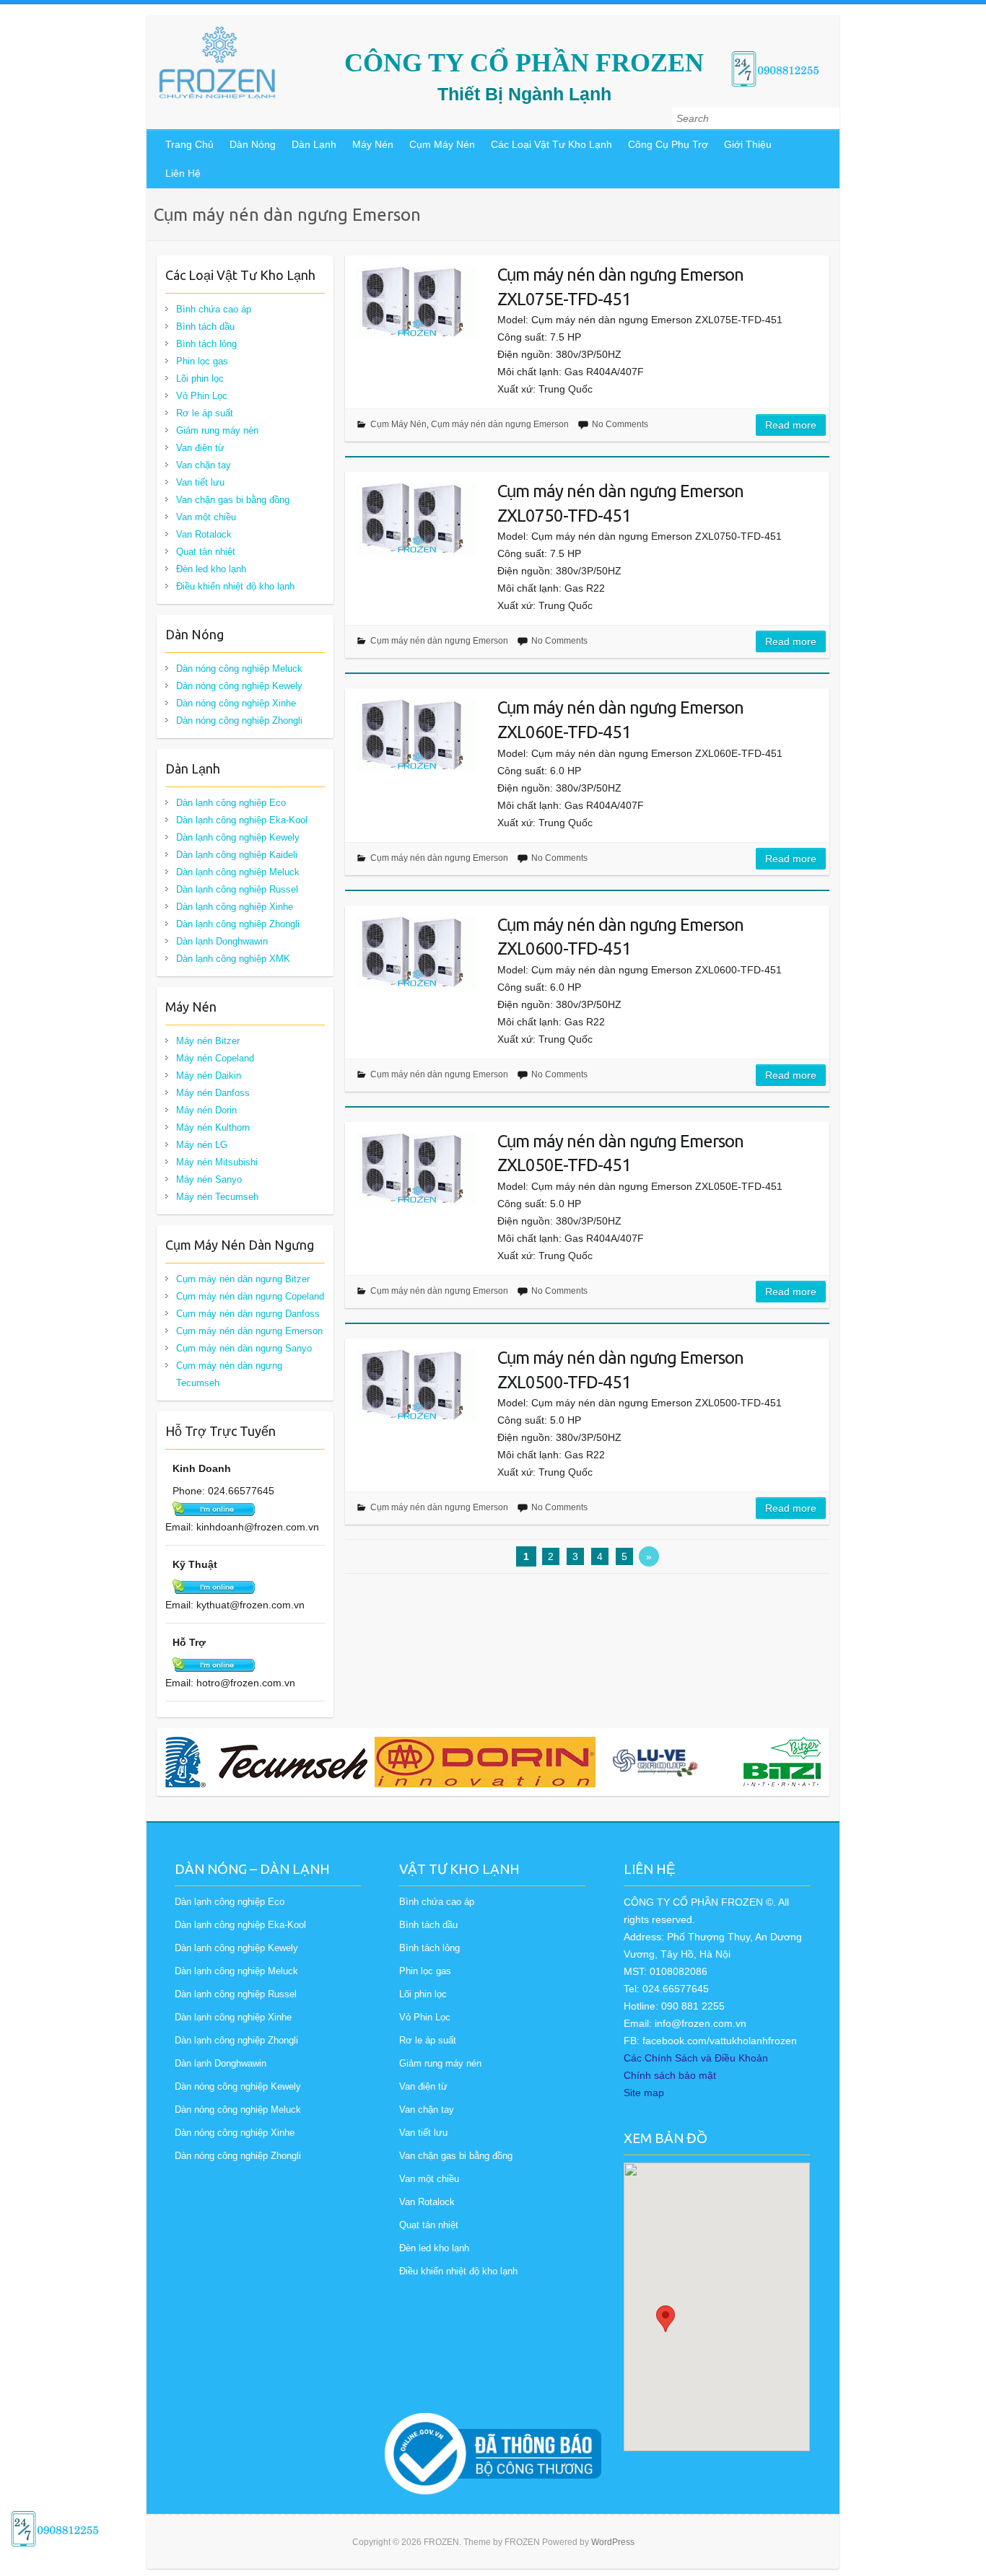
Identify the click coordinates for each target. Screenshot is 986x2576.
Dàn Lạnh (314, 144)
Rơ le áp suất (205, 413)
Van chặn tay (204, 465)
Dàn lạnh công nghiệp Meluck (238, 872)
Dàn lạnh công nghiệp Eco (231, 803)
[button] (666, 2319)
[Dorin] (485, 1762)
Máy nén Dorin (206, 1110)
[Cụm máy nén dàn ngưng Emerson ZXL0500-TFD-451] (416, 1385)
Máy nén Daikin (209, 1075)
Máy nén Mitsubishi (217, 1162)
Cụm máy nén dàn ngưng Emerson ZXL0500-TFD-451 (620, 1370)
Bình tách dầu (205, 327)
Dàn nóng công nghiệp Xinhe (236, 703)
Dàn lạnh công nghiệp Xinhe (235, 907)
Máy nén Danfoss (213, 1093)
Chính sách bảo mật (670, 2075)
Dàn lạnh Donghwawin (222, 941)
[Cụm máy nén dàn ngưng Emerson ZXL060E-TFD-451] (416, 735)
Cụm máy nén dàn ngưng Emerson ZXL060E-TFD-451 (620, 720)
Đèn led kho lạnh (211, 569)
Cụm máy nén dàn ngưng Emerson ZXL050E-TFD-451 (620, 1153)
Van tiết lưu (200, 482)
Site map (644, 2093)
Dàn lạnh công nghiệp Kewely (238, 837)
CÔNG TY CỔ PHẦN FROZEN (524, 63)
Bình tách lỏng (206, 344)
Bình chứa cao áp (214, 309)
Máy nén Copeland (215, 1058)
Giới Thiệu (748, 144)
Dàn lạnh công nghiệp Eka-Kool (242, 820)
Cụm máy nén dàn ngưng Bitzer (243, 1279)
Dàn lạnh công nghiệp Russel (237, 889)
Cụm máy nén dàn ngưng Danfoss (248, 1314)
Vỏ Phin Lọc (202, 396)
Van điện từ (200, 448)
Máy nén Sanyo (209, 1179)
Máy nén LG (202, 1145)
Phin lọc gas (202, 361)
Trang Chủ (189, 144)
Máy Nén (373, 144)
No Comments (620, 424)
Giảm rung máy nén (217, 430)
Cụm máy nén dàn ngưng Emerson (500, 424)
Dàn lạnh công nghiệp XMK (233, 959)
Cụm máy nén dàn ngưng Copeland (250, 1296)
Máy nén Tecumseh (217, 1197)
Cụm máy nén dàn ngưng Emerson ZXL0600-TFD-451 (620, 937)
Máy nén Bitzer (208, 1041)
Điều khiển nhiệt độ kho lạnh (235, 586)
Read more (791, 425)
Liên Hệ (183, 173)
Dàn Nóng (253, 144)
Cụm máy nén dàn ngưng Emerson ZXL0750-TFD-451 (620, 503)
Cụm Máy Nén (442, 144)
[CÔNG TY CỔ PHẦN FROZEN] (217, 63)
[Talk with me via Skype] (214, 1509)
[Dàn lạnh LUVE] (655, 1762)
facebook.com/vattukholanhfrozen (720, 2041)
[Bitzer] (804, 1762)
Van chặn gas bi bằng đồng (233, 500)
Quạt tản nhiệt (206, 552)
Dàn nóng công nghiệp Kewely (239, 686)
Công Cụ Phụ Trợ (668, 144)
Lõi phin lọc (200, 378)
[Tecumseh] (266, 1762)
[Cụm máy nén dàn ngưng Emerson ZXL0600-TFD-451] (416, 952)
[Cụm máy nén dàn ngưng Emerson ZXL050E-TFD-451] (416, 1169)
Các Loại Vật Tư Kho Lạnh (551, 144)
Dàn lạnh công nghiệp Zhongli (238, 924)
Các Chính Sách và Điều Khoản (696, 2058)
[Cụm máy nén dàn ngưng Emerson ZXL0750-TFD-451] (416, 519)
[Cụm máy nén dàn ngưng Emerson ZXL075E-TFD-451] (416, 302)
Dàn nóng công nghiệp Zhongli (239, 720)
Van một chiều (206, 517)
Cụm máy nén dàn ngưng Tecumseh (229, 1374)
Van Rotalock (204, 534)
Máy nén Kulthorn (213, 1127)
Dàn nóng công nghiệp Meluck (239, 669)
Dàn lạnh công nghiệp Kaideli (237, 855)
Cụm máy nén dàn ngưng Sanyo (244, 1348)
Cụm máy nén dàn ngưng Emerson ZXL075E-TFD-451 (620, 287)
